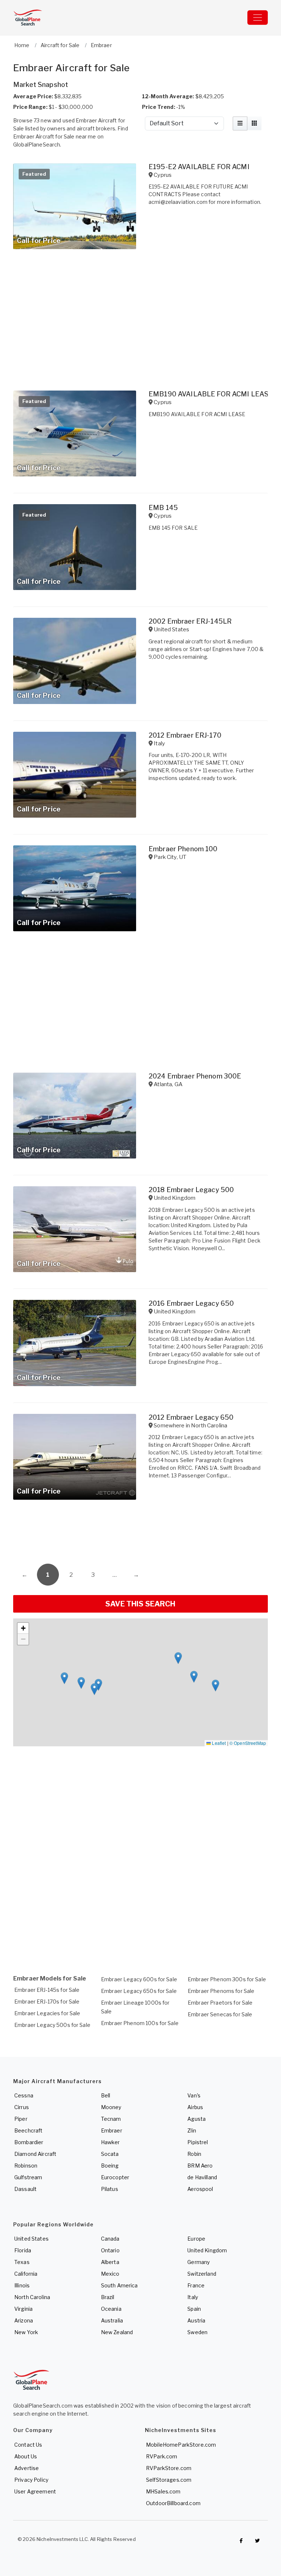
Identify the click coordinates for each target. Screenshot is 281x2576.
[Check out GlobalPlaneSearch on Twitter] (258, 2541)
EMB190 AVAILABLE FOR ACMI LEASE (211, 394)
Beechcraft (28, 2130)
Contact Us (28, 2445)
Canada (110, 2239)
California (26, 2274)
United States (31, 2239)
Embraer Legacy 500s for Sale (52, 2025)
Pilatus (110, 2189)
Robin (194, 2154)
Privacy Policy (31, 2480)
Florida (23, 2250)
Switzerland (202, 2274)
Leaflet (218, 1743)
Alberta (110, 2262)
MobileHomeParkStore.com (181, 2445)
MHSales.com (163, 2491)
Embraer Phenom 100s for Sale (140, 2023)
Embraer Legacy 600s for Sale (139, 1979)
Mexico (110, 2274)
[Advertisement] (140, 1534)
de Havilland (202, 2177)
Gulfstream (28, 2177)
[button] (216, 1685)
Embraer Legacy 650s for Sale (139, 1991)
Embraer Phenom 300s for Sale (227, 1979)
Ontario (110, 2250)
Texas (22, 2262)
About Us (26, 2456)
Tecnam (111, 2119)
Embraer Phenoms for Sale (221, 1991)
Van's (194, 2095)
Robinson (26, 2166)
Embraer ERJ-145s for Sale (47, 1990)
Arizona (24, 2320)
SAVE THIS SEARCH (140, 1604)
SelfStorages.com (169, 2480)
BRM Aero (200, 2166)
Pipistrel (198, 2142)
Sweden (197, 2332)
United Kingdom (207, 2250)
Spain (194, 2309)
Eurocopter (115, 2177)
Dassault (25, 2189)
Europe (196, 2239)
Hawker (110, 2142)
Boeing (110, 2166)
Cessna (24, 2095)
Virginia (23, 2309)
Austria (196, 2320)
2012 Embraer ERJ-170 (185, 735)
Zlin (192, 2130)
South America (119, 2285)
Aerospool (200, 2189)
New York (26, 2332)
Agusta (196, 2119)
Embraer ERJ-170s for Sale (47, 2002)
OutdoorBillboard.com (173, 2503)
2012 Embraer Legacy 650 (191, 1417)
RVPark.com (162, 2456)
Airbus (195, 2107)
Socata (110, 2154)
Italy (193, 2297)
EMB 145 (163, 508)
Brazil (108, 2297)
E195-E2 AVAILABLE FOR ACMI (199, 167)
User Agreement (35, 2491)
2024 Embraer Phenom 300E (195, 1076)
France (196, 2285)
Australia (112, 2320)
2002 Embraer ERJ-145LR (190, 621)
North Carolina (32, 2297)
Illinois (22, 2285)
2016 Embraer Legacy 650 (191, 1303)
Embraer (112, 2130)
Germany (198, 2262)
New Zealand (117, 2332)
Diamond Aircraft (35, 2154)
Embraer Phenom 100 (183, 849)
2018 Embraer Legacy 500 (191, 1190)
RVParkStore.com (169, 2468)
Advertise (27, 2468)
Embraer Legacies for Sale (47, 2013)
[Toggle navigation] (258, 18)
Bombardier (29, 2142)
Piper (21, 2119)
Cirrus (22, 2107)
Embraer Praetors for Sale (220, 2003)
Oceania (111, 2309)
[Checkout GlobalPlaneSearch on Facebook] (241, 2541)
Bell (106, 2095)
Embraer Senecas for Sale (220, 2014)
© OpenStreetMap (248, 1743)
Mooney (111, 2107)
